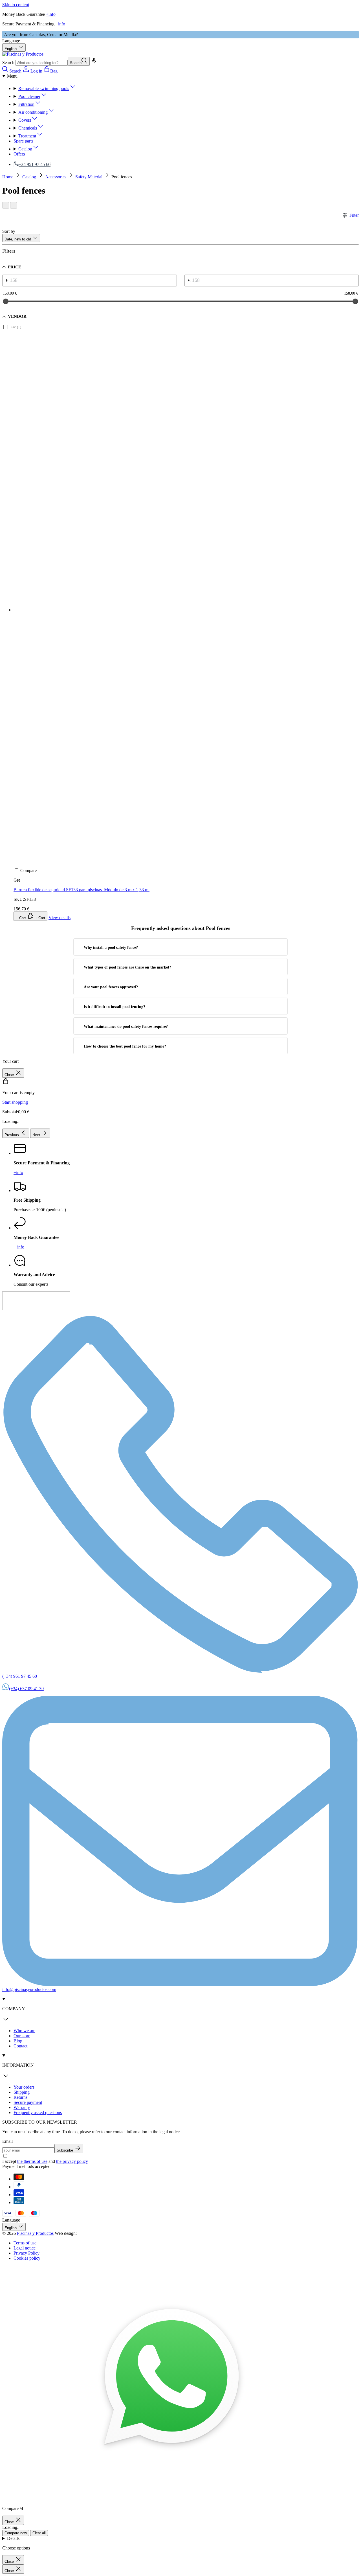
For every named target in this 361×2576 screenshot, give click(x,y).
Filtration (26, 104)
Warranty (22, 2107)
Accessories (56, 177)
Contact (20, 2046)
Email (7, 2141)
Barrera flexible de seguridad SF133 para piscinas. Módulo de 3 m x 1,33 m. (82, 890)
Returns (20, 2097)
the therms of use (32, 2161)
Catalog (25, 149)
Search (8, 63)
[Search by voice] (94, 63)
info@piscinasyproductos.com (29, 1989)
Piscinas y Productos (35, 2233)
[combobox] (42, 63)
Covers (25, 120)
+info (51, 14)
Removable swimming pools (44, 88)
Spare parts (23, 141)
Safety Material (89, 177)
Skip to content (16, 5)
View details (60, 918)
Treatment (27, 136)
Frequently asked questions (38, 2112)
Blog (18, 2041)
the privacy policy (72, 2161)
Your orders (24, 2087)
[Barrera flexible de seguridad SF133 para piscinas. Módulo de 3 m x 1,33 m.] (140, 565)
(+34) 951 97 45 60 (20, 1676)
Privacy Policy (27, 2253)
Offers (19, 154)
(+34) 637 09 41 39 (26, 1689)
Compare (28, 870)
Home (8, 177)
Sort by (9, 231)
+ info (19, 1247)
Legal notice (25, 2248)
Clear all (39, 2533)
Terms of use (25, 2243)
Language (11, 41)
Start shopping (15, 1102)
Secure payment (28, 2102)
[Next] (14, 205)
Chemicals (28, 128)
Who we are (24, 2031)
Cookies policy (27, 2258)
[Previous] (6, 205)
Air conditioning (33, 112)
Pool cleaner (29, 96)
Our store (22, 2036)
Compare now (16, 2533)
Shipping (22, 2092)
